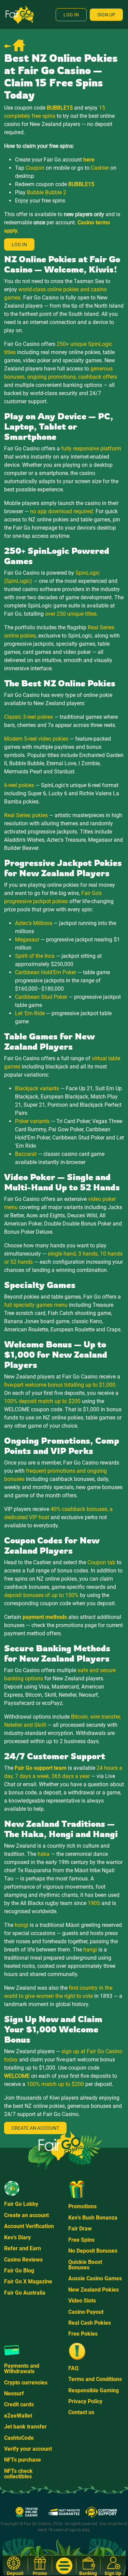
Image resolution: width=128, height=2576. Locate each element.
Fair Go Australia (25, 2293)
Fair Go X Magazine (28, 2281)
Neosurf (14, 2393)
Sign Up (106, 15)
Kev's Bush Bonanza (93, 2218)
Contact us (81, 2412)
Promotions (82, 2206)
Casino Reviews (23, 2260)
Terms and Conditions (95, 2379)
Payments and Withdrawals (22, 2369)
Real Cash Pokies (90, 2323)
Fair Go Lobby (21, 2204)
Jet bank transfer (25, 2427)
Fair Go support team (41, 1768)
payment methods (45, 1617)
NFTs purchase (23, 2460)
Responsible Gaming (94, 2390)
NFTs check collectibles (18, 2474)
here (89, 160)
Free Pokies (83, 2334)
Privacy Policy (85, 2401)
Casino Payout (86, 2312)
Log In (71, 15)
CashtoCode (19, 2438)
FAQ (73, 2368)
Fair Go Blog (19, 2271)
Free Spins (81, 2240)
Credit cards (19, 2404)
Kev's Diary (17, 2237)
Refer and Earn (23, 2248)
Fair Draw (80, 2229)
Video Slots (82, 2301)
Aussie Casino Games (95, 2278)
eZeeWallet (18, 2416)
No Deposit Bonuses (93, 2251)
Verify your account (28, 2449)
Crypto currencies (26, 2383)
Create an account (26, 2215)
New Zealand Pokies (94, 2290)
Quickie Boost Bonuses (85, 2265)
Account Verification (29, 2226)
